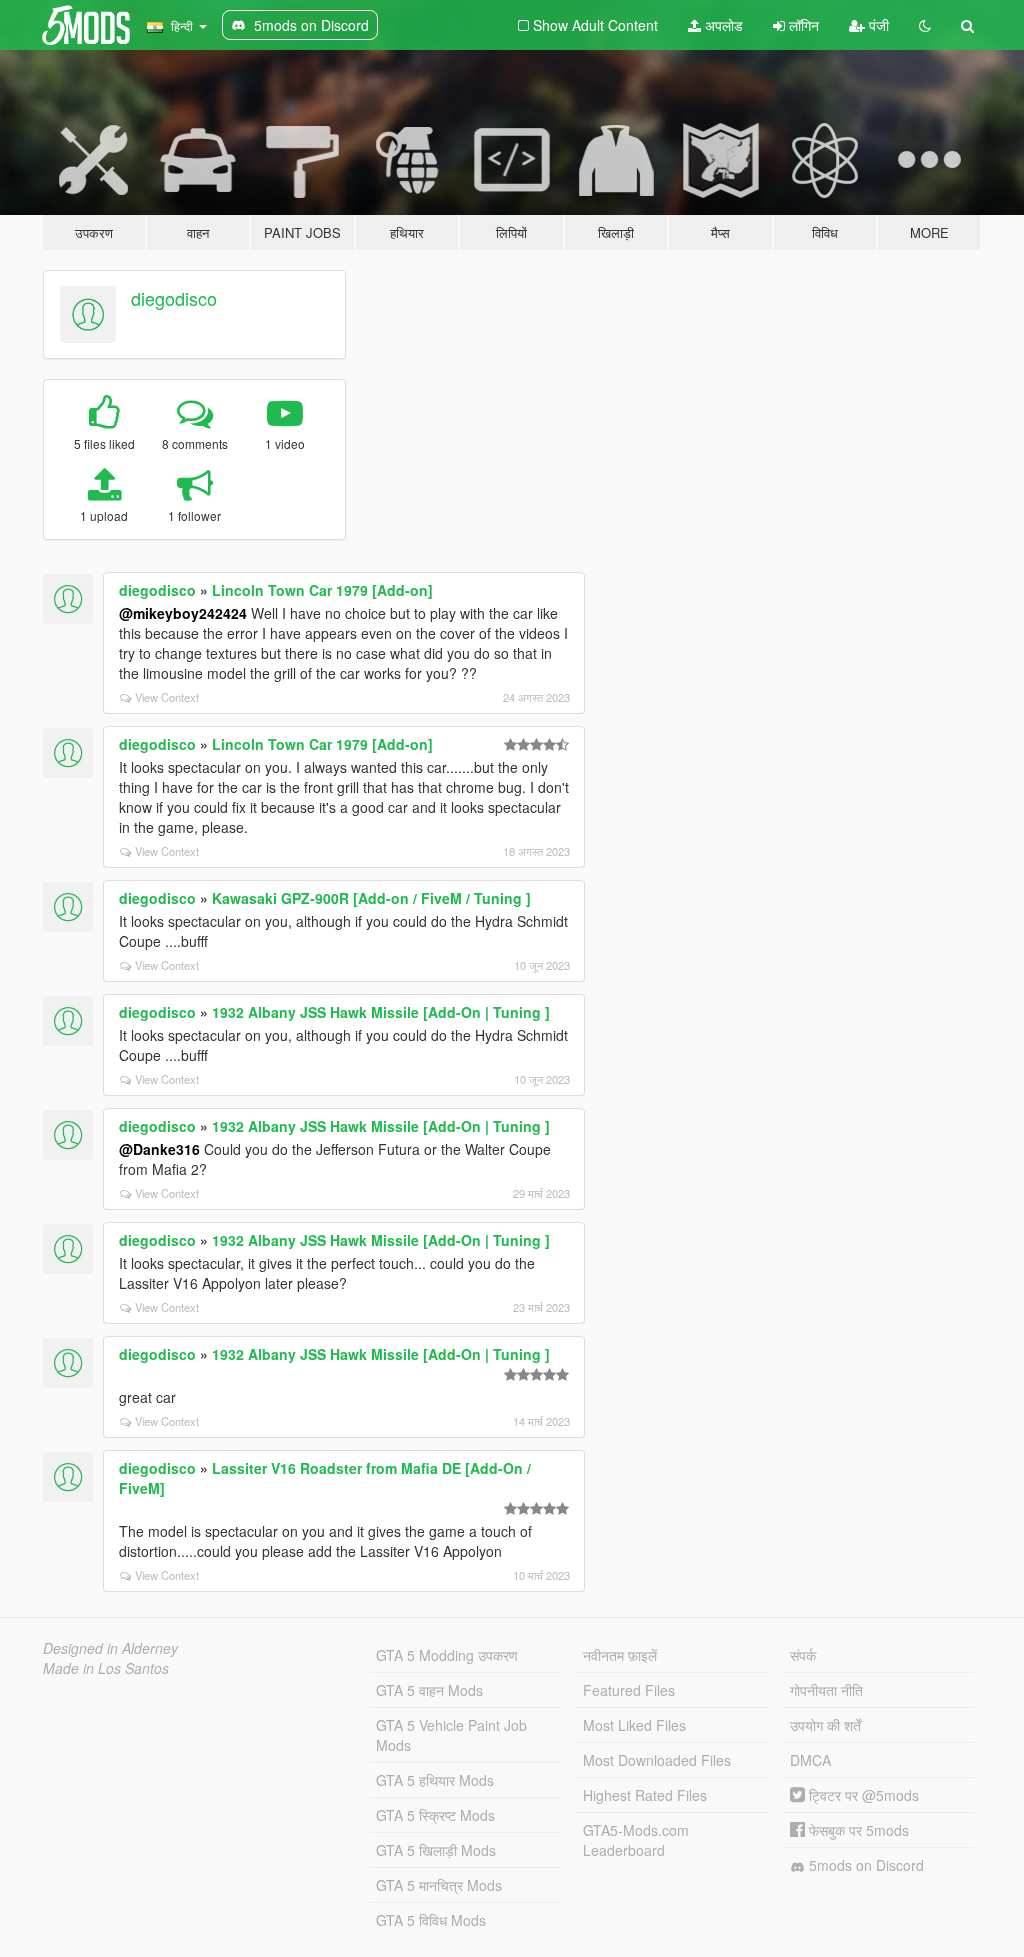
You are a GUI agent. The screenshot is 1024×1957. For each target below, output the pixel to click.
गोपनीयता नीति (826, 1690)
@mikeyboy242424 (183, 613)
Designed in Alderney (110, 1648)
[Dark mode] (925, 25)
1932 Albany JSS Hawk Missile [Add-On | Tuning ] (381, 1012)
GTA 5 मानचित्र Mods (439, 1885)
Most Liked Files (634, 1725)
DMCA (810, 1760)
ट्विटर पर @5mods (862, 1795)
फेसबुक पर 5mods (857, 1830)
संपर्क (803, 1655)
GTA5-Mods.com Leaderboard (636, 1840)
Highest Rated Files (645, 1795)
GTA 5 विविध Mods (431, 1920)
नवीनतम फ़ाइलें (620, 1655)
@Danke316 (159, 1149)
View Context (167, 697)
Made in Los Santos (106, 1668)
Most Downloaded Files (657, 1760)
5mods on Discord (864, 1865)
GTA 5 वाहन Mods (429, 1690)
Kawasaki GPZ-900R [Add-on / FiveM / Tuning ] (371, 898)
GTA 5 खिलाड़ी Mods (436, 1850)
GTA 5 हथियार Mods (435, 1780)
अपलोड (722, 25)
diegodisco (174, 298)
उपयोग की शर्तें (825, 1725)
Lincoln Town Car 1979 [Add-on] (322, 590)
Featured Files (629, 1690)
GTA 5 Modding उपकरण (447, 1655)
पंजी (877, 25)
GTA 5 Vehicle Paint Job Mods (451, 1735)
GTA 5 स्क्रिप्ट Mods (435, 1815)
